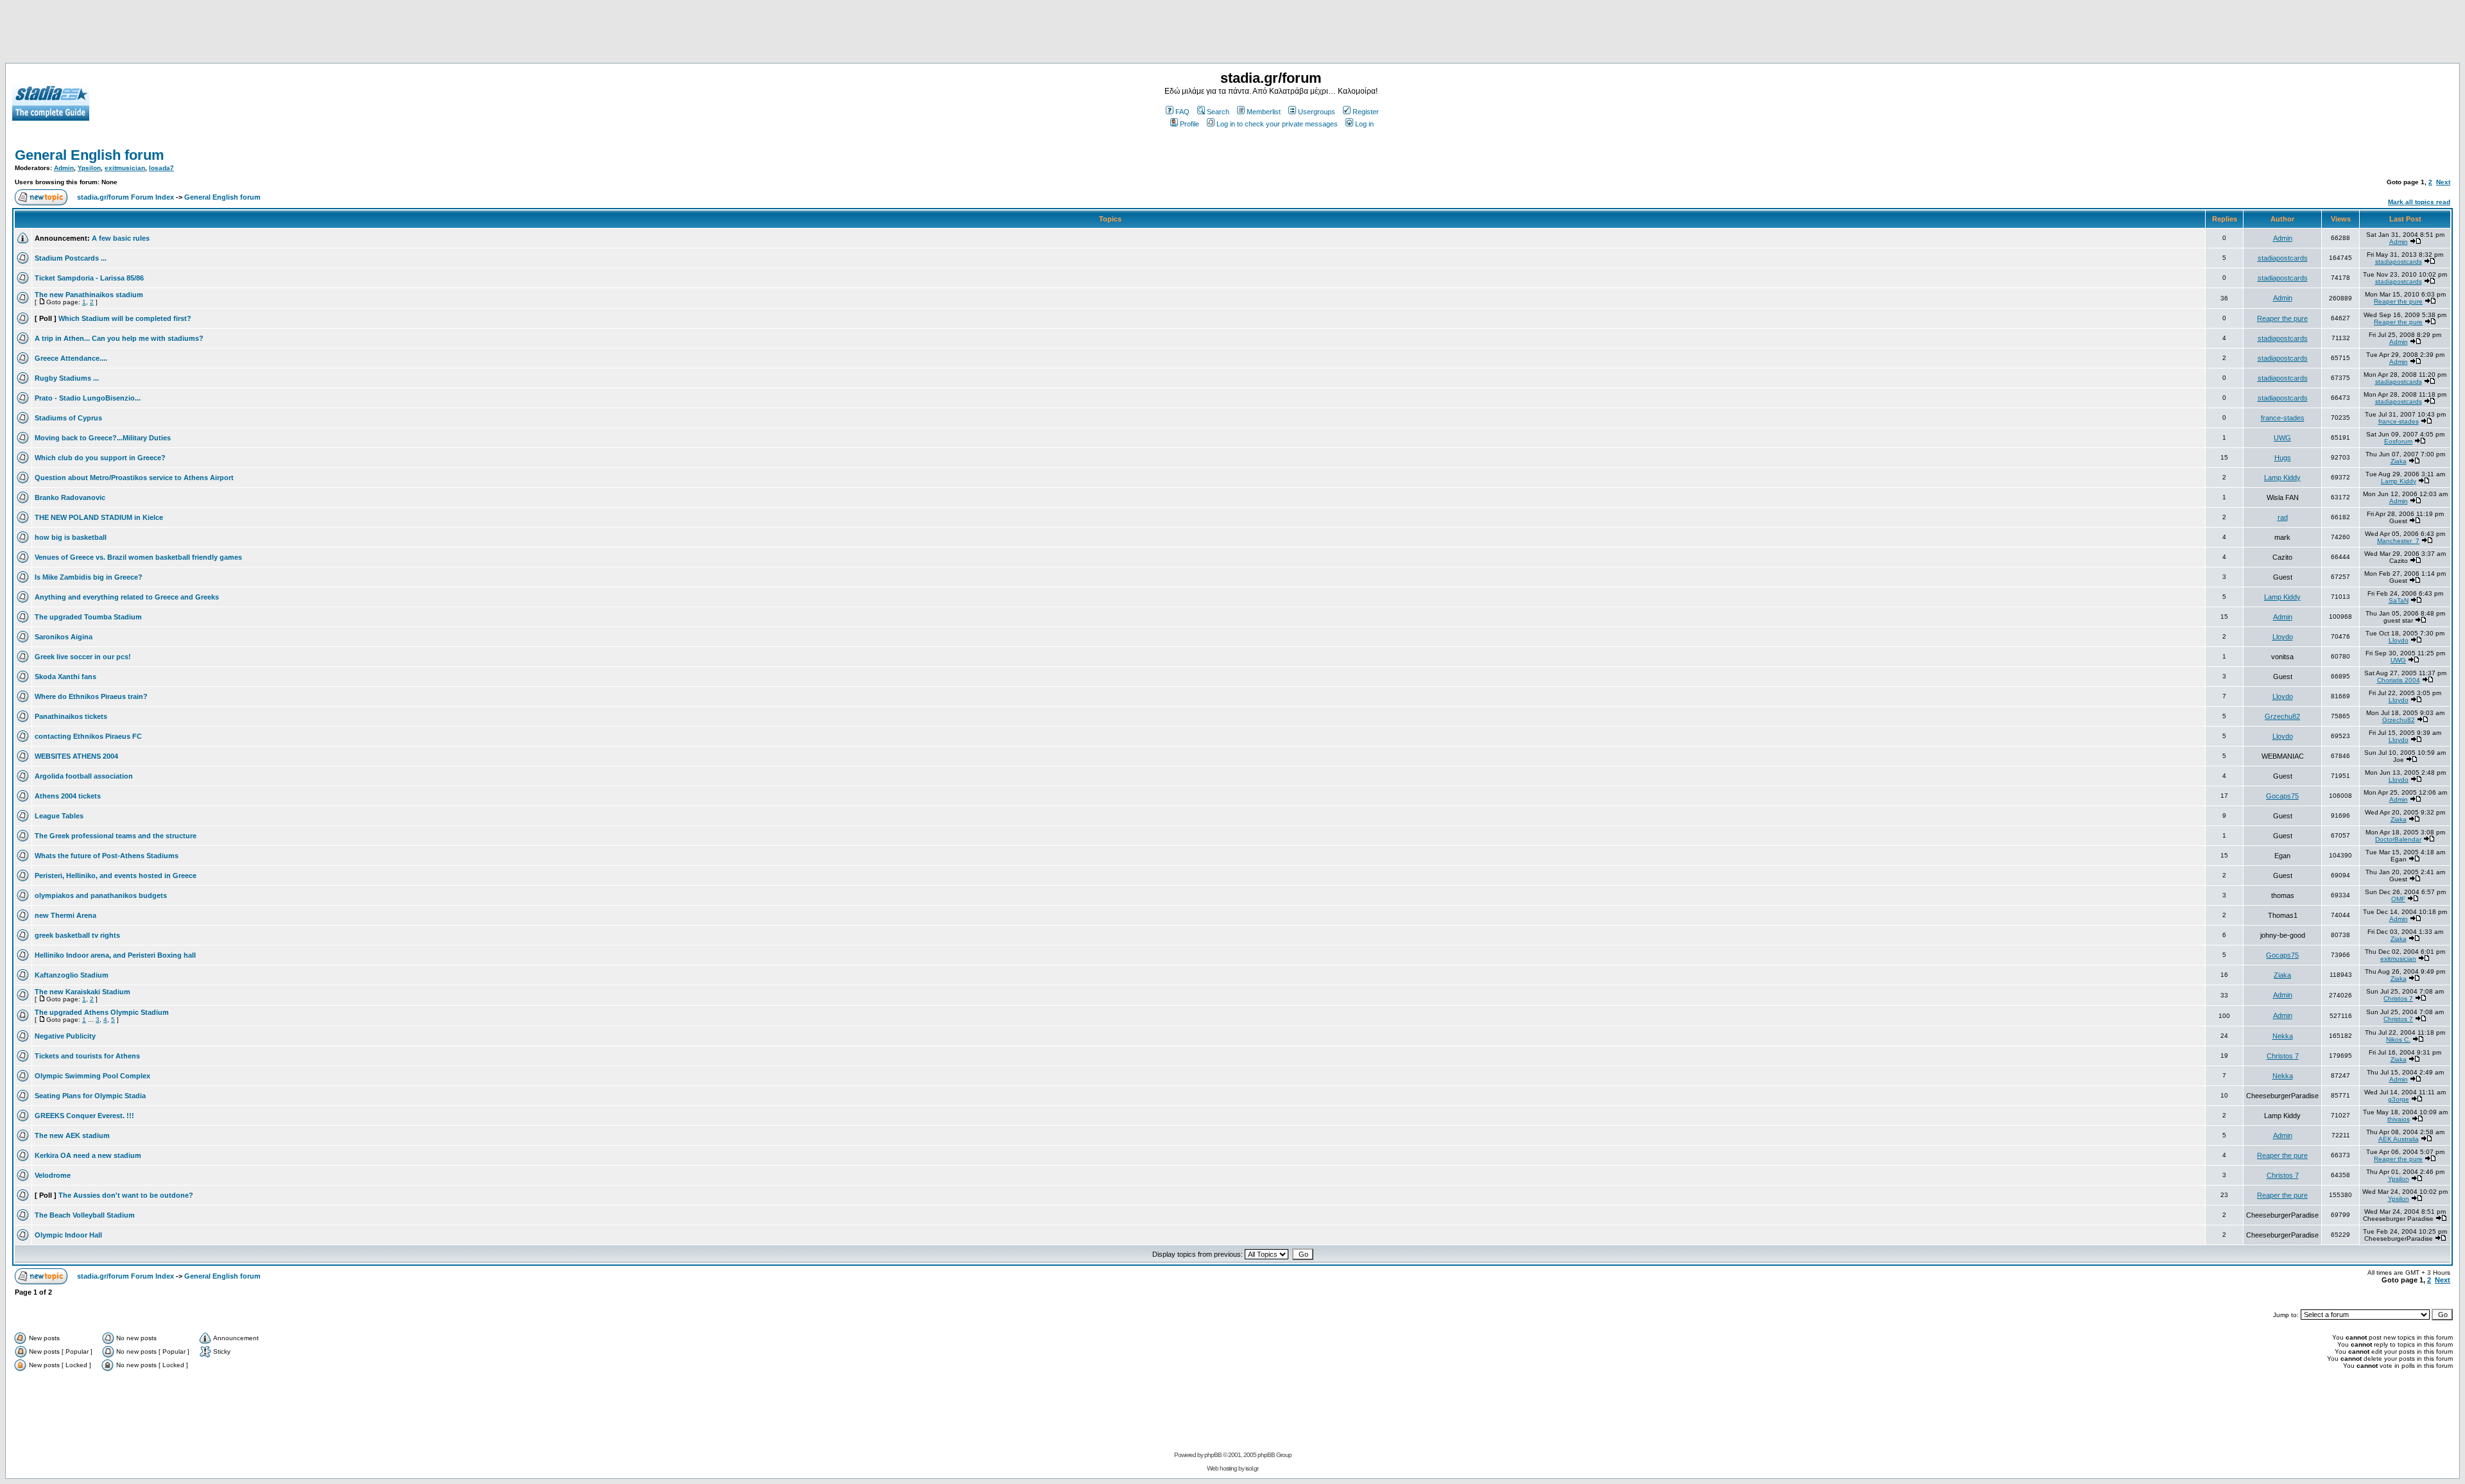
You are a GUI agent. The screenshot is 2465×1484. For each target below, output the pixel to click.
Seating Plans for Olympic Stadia (90, 1096)
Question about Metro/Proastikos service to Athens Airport (134, 478)
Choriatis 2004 (2399, 680)
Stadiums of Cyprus (68, 418)
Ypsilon (89, 168)
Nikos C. (2398, 1040)
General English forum (90, 155)
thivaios (2399, 1119)
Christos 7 (2398, 998)
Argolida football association (84, 776)
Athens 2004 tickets (68, 796)
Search (1218, 112)
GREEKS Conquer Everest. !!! (84, 1116)
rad (2283, 517)
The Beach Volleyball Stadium (85, 1215)
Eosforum (2398, 441)
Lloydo (2283, 637)
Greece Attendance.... (71, 358)
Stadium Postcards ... (71, 258)
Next (2443, 182)
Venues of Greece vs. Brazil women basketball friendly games (138, 557)
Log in (1364, 124)
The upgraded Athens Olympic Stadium (102, 1012)
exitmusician (125, 168)
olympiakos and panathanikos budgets (101, 895)
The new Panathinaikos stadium (89, 295)
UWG (2282, 438)
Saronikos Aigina (64, 637)
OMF (2398, 899)
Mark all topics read (2419, 202)
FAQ (1182, 112)
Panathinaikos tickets (71, 716)
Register (1366, 112)
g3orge (2399, 1099)
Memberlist (1264, 112)
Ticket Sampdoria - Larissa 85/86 (89, 278)
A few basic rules (121, 238)
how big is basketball (71, 537)
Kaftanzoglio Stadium (72, 975)
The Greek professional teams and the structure (116, 836)
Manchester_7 (2398, 541)
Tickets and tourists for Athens (87, 1056)
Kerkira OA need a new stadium (88, 1155)
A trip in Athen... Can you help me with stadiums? (119, 338)
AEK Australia (2399, 1139)
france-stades (2283, 418)
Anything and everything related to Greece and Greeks (127, 597)
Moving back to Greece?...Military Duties (103, 438)
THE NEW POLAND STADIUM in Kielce (99, 517)
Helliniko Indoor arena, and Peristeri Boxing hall (115, 955)
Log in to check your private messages (1277, 124)
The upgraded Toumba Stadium (88, 617)
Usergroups (1317, 112)
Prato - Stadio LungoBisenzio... (88, 398)
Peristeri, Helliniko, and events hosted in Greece (116, 876)
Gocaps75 (2282, 796)
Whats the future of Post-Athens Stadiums (107, 856)
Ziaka (2399, 461)
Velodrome (53, 1175)
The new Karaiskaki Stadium (82, 992)
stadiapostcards (2283, 258)
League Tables (59, 816)
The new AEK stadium (72, 1135)
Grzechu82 (2282, 716)
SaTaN (2399, 600)
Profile (1189, 124)
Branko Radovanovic (70, 497)
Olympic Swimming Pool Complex (92, 1076)
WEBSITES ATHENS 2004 (76, 756)
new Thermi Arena (65, 915)
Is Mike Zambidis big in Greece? (89, 577)
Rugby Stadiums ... (67, 378)
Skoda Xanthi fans (65, 677)
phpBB (1213, 1455)
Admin (64, 168)
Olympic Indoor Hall (68, 1235)
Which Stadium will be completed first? (125, 318)
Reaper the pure (2398, 301)
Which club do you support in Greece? (100, 458)
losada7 (161, 168)
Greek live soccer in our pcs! (83, 657)
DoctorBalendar (2398, 839)
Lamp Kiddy (2282, 478)
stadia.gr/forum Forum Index (125, 197)
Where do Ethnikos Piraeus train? (91, 696)
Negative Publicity (65, 1036)
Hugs (2283, 458)
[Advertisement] (1232, 34)
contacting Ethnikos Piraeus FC (88, 736)
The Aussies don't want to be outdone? (126, 1195)
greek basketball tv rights (77, 935)
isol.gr (1252, 1468)
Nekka (2283, 1036)
